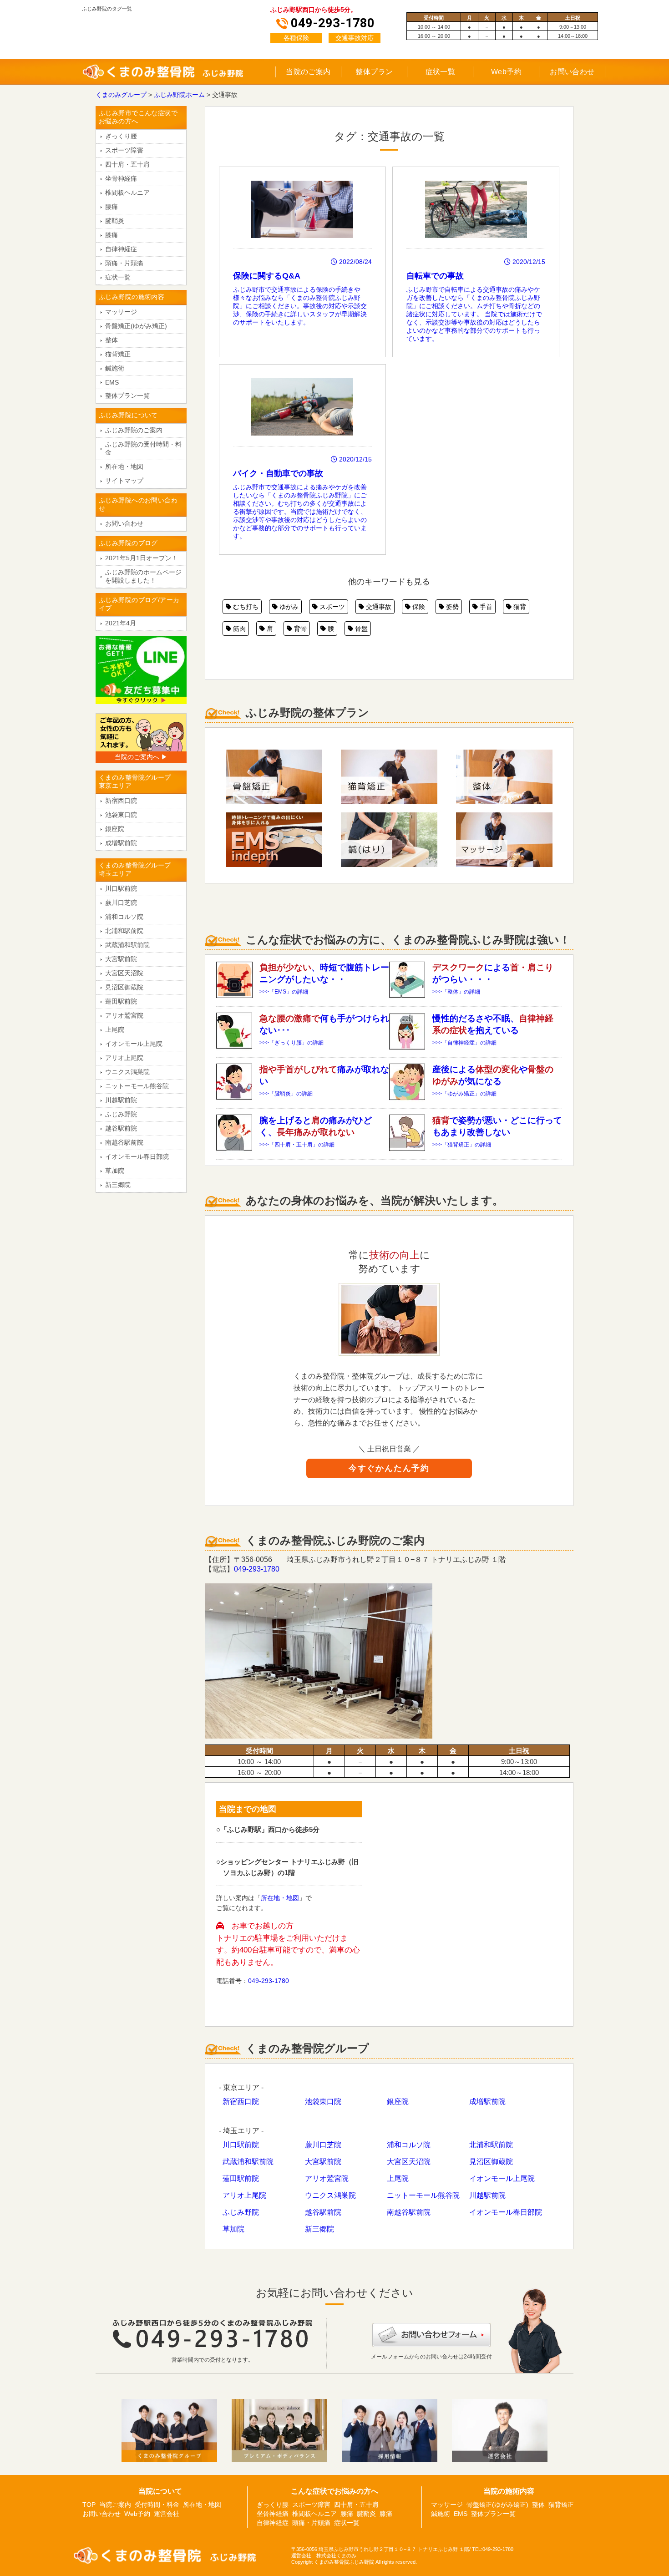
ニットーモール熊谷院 (423, 2195)
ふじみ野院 (241, 2212)
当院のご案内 (308, 72)
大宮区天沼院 (409, 2162)
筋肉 (238, 629)
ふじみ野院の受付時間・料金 (143, 448)
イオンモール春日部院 (506, 2212)
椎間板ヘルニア (127, 193)
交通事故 (378, 607)
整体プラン (374, 72)
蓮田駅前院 (241, 2178)
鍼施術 (115, 368)
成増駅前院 (487, 2102)
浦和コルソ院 (409, 2145)
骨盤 (360, 629)
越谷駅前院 (323, 2212)
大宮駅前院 (323, 2162)
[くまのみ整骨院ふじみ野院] (170, 78)
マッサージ (121, 312)
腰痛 (111, 207)
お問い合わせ (572, 72)
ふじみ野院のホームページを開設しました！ (143, 576)
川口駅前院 (241, 2145)
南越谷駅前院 (409, 2212)
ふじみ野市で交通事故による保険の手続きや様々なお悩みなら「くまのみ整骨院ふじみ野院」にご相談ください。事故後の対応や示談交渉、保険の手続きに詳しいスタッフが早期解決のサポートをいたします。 (302, 292)
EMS (112, 382)
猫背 (519, 607)
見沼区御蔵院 (491, 2162)
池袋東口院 (323, 2102)
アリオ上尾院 (244, 2195)
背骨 (299, 629)
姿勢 (451, 607)
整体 (111, 340)
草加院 (233, 2229)
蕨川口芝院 (323, 2145)
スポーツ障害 (124, 150)
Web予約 (506, 72)
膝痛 (111, 235)
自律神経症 (121, 249)
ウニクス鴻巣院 (330, 2195)
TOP (89, 2505)
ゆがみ (288, 607)
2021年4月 (121, 623)
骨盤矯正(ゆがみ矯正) (136, 326)
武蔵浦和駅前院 (248, 2162)
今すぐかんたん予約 (389, 1468)
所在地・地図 (280, 1898)
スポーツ (331, 607)
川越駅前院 (487, 2195)
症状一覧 (441, 72)
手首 (485, 607)
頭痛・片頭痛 (124, 263)
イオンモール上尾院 (502, 2178)
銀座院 (398, 2102)
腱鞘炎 (115, 221)
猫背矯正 (118, 354)
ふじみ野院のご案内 (134, 430)
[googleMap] (469, 1903)
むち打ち (245, 607)
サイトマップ (124, 481)
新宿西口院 (241, 2102)
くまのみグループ (121, 95)
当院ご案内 (115, 2505)
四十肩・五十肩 (127, 164)
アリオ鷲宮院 (327, 2178)
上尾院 (398, 2178)
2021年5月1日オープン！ (142, 558)
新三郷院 (319, 2229)
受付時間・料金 (157, 2505)
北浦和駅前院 (491, 2145)
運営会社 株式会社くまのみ (324, 2556)
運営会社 (167, 2514)
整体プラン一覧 (127, 396)
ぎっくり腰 (121, 136)
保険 (418, 607)
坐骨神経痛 (121, 178)
